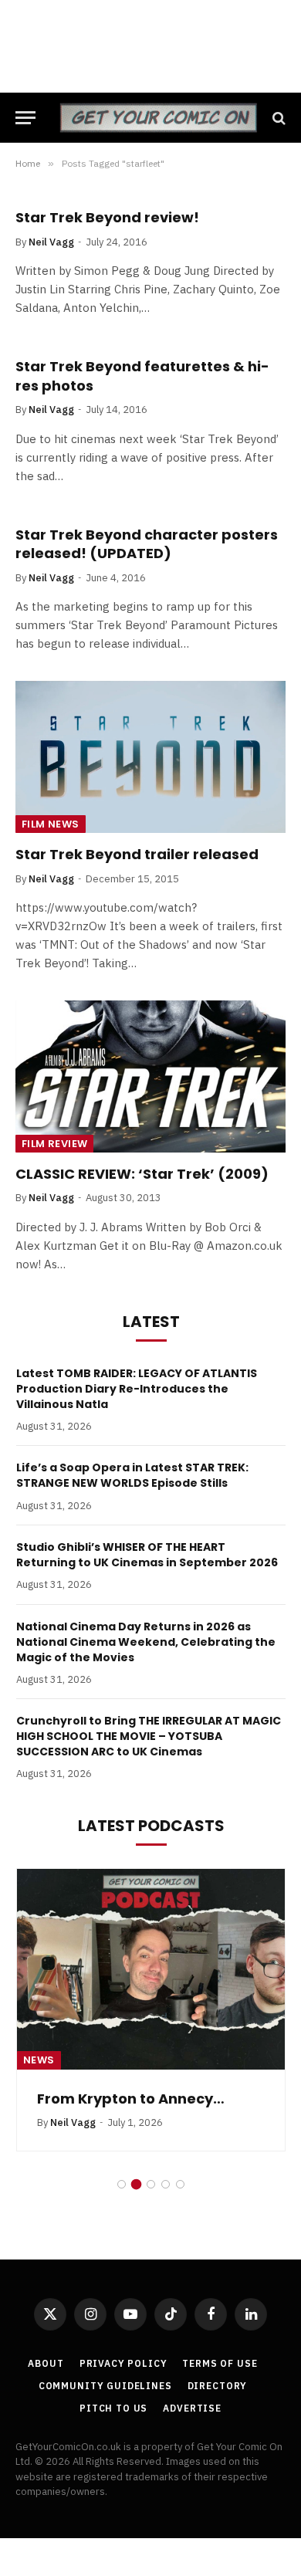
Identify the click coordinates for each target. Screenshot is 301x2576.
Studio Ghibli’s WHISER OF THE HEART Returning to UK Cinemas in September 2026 (147, 1555)
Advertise (192, 2408)
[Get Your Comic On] (158, 118)
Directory (218, 2386)
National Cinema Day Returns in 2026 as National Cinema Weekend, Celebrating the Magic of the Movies (146, 1642)
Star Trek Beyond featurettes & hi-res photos (142, 376)
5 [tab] (180, 2184)
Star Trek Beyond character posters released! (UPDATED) (147, 544)
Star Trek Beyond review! (107, 217)
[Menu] (25, 118)
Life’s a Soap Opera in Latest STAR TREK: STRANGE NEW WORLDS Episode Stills (132, 1475)
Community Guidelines (105, 2386)
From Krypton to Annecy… (131, 2099)
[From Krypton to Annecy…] (151, 1969)
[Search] (277, 118)
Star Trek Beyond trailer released (137, 854)
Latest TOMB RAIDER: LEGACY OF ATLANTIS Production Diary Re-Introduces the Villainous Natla (137, 1389)
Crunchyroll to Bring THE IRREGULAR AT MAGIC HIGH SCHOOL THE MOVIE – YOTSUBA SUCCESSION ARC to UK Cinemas (149, 1736)
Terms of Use (220, 2363)
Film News (51, 824)
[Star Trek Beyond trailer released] (150, 757)
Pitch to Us (113, 2408)
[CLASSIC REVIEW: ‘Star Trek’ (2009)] (150, 1076)
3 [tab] (151, 2184)
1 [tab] (122, 2184)
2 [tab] (136, 2184)
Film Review (54, 1144)
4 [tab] (166, 2184)
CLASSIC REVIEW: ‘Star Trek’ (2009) (142, 1174)
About (46, 2363)
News (39, 2060)
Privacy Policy (123, 2363)
